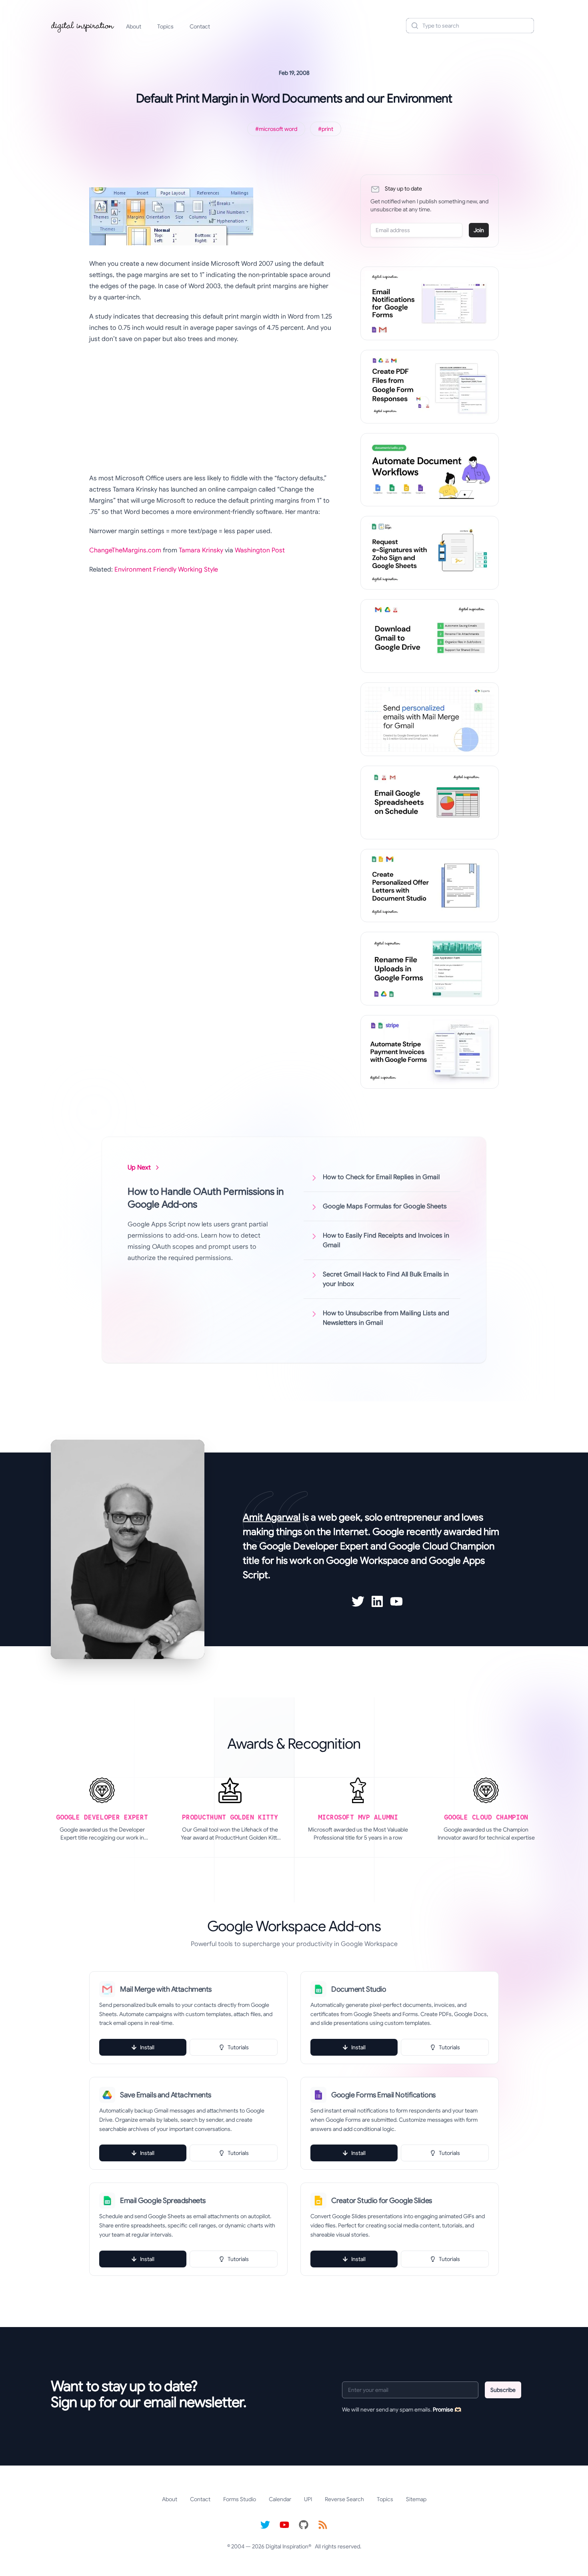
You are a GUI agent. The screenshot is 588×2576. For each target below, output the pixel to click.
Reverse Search (344, 2499)
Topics (165, 26)
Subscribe (503, 2390)
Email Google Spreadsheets (163, 2201)
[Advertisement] (212, 409)
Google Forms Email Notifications (383, 2095)
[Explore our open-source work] (304, 2525)
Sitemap (416, 2499)
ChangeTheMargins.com (125, 550)
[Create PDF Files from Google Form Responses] (430, 387)
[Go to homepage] (83, 26)
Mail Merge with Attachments (166, 1989)
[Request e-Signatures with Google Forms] (430, 553)
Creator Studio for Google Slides (382, 2201)
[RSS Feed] (323, 2525)
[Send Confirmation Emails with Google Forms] (430, 303)
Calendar (280, 2499)
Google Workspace (367, 1561)
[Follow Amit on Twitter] (358, 1601)
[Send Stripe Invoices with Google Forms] (430, 1052)
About (134, 26)
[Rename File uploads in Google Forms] (430, 969)
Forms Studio (240, 2499)
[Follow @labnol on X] (265, 2525)
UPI (308, 2499)
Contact (200, 26)
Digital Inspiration (287, 2546)
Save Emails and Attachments (166, 2095)
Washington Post (260, 550)
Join (479, 230)
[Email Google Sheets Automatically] (430, 802)
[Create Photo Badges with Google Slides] (430, 886)
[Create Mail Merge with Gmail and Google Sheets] (430, 719)
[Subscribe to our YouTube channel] (284, 2525)
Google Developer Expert (314, 1546)
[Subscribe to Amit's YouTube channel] (396, 1601)
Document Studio (359, 1989)
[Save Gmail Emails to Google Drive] (430, 636)
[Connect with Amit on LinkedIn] (377, 1601)
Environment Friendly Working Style (166, 570)
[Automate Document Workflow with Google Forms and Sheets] (430, 470)
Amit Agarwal (272, 1517)
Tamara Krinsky (201, 550)
